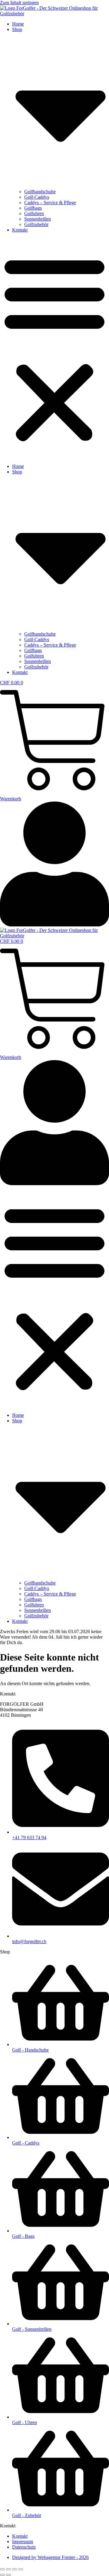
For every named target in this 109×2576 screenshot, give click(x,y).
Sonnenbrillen (38, 219)
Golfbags (33, 208)
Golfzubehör (36, 224)
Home (18, 24)
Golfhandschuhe (40, 192)
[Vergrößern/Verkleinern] (2, 2569)
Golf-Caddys (37, 197)
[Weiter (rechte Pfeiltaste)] (8, 2575)
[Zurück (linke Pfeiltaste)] (2, 2575)
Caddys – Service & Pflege (50, 203)
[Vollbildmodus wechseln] (8, 2569)
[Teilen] (15, 2569)
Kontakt (20, 230)
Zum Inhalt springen (19, 3)
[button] (54, 348)
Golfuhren (34, 213)
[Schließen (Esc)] (21, 2569)
